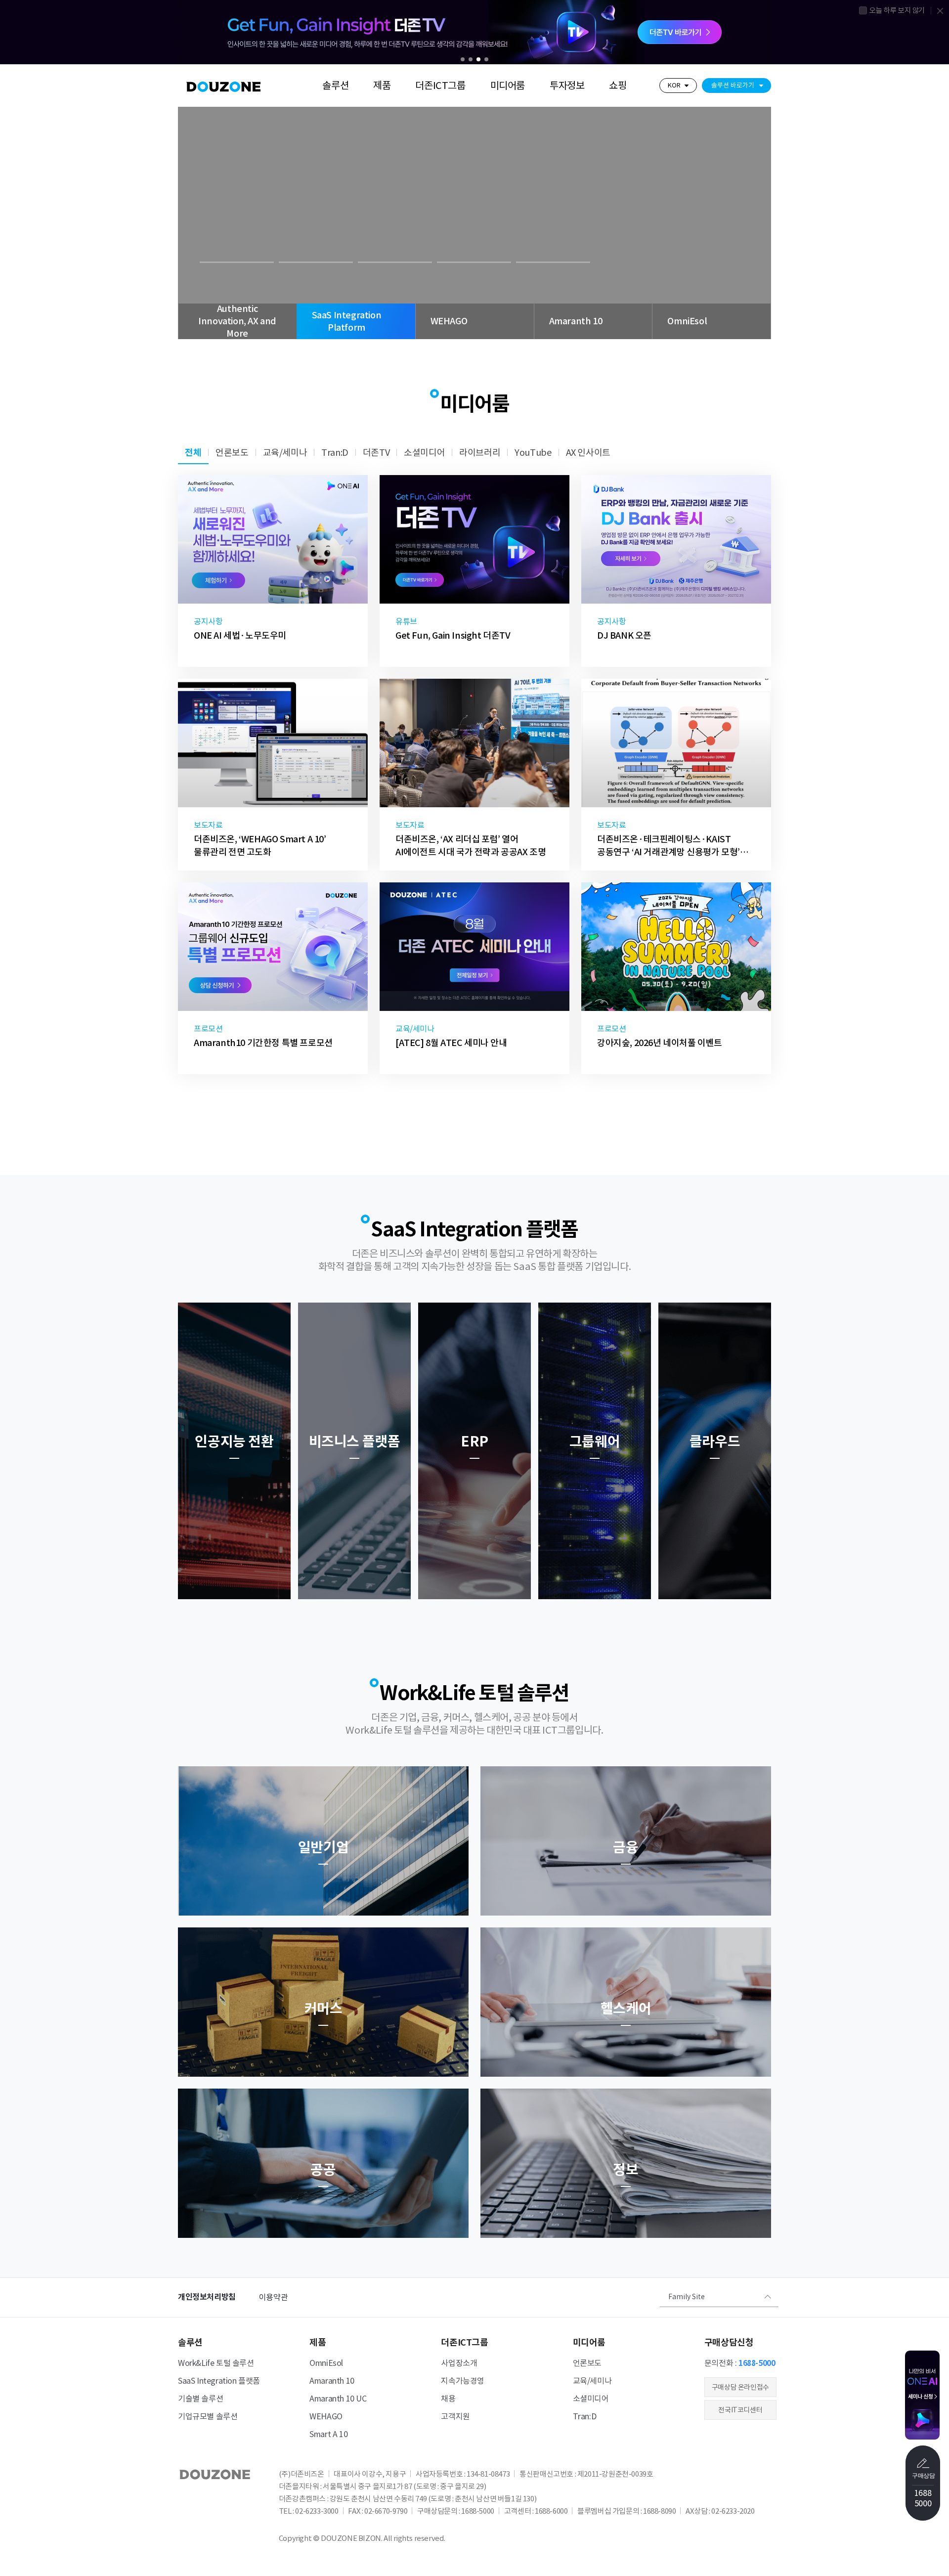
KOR (674, 85)
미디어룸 (508, 86)
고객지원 (455, 2416)
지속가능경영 (463, 2381)
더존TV (376, 453)
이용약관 (273, 2297)
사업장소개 (459, 2363)
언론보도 (232, 453)
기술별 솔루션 (200, 2399)
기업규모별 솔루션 (208, 2416)
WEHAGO (326, 2416)
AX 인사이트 (588, 453)
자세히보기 (233, 235)
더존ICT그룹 (440, 86)
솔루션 (335, 86)
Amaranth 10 (332, 2381)
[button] (463, 59)
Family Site (687, 2297)
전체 (193, 453)
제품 (382, 86)
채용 (448, 2399)
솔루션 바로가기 (733, 85)
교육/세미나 (285, 453)
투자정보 (567, 86)
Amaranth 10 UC (338, 2399)
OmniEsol (326, 2363)
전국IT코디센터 (740, 2410)
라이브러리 (480, 453)
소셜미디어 (424, 453)
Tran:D (335, 453)
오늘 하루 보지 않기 (897, 10)
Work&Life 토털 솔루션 (216, 2363)
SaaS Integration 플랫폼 (219, 2381)
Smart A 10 (328, 2434)
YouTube (533, 453)
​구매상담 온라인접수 (740, 2387)
